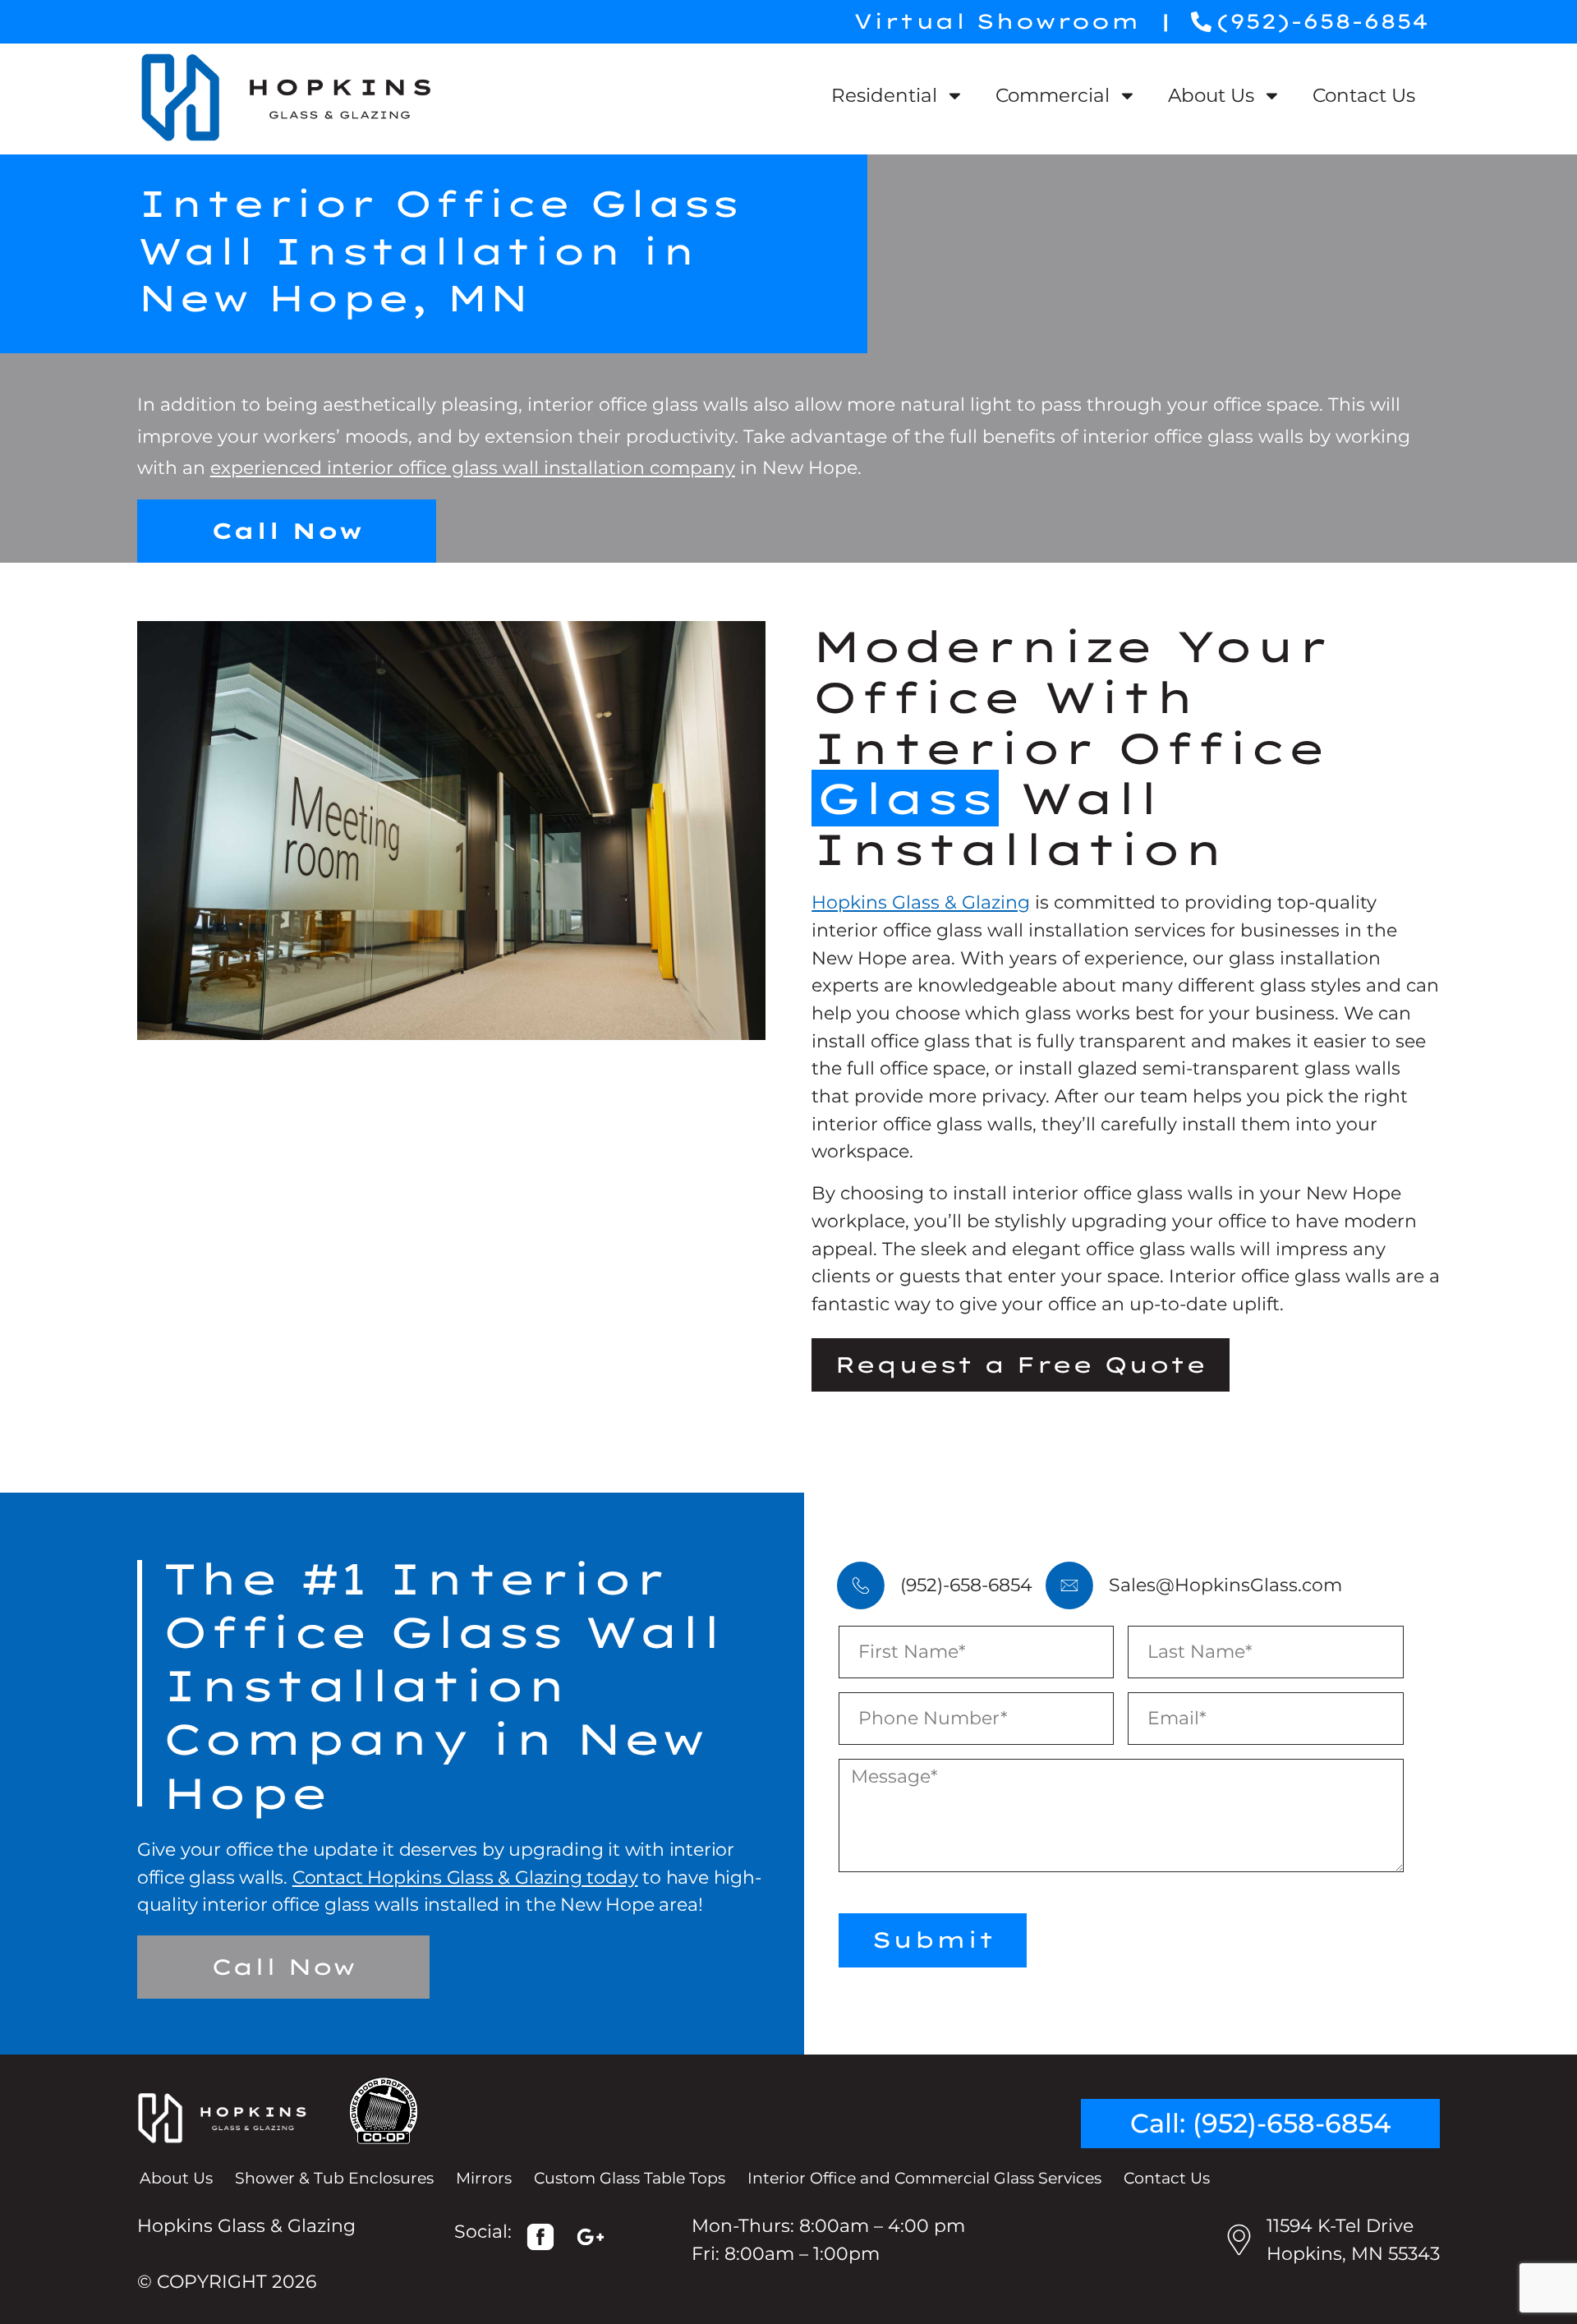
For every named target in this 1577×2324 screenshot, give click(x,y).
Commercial (1053, 95)
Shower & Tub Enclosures (334, 2178)
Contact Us (1364, 95)
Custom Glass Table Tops (630, 2178)
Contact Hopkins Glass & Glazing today (465, 1877)
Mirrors (484, 2178)
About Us (1211, 95)
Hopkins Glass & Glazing (921, 902)
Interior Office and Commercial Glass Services (924, 2178)
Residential (884, 95)
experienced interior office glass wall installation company (473, 467)
